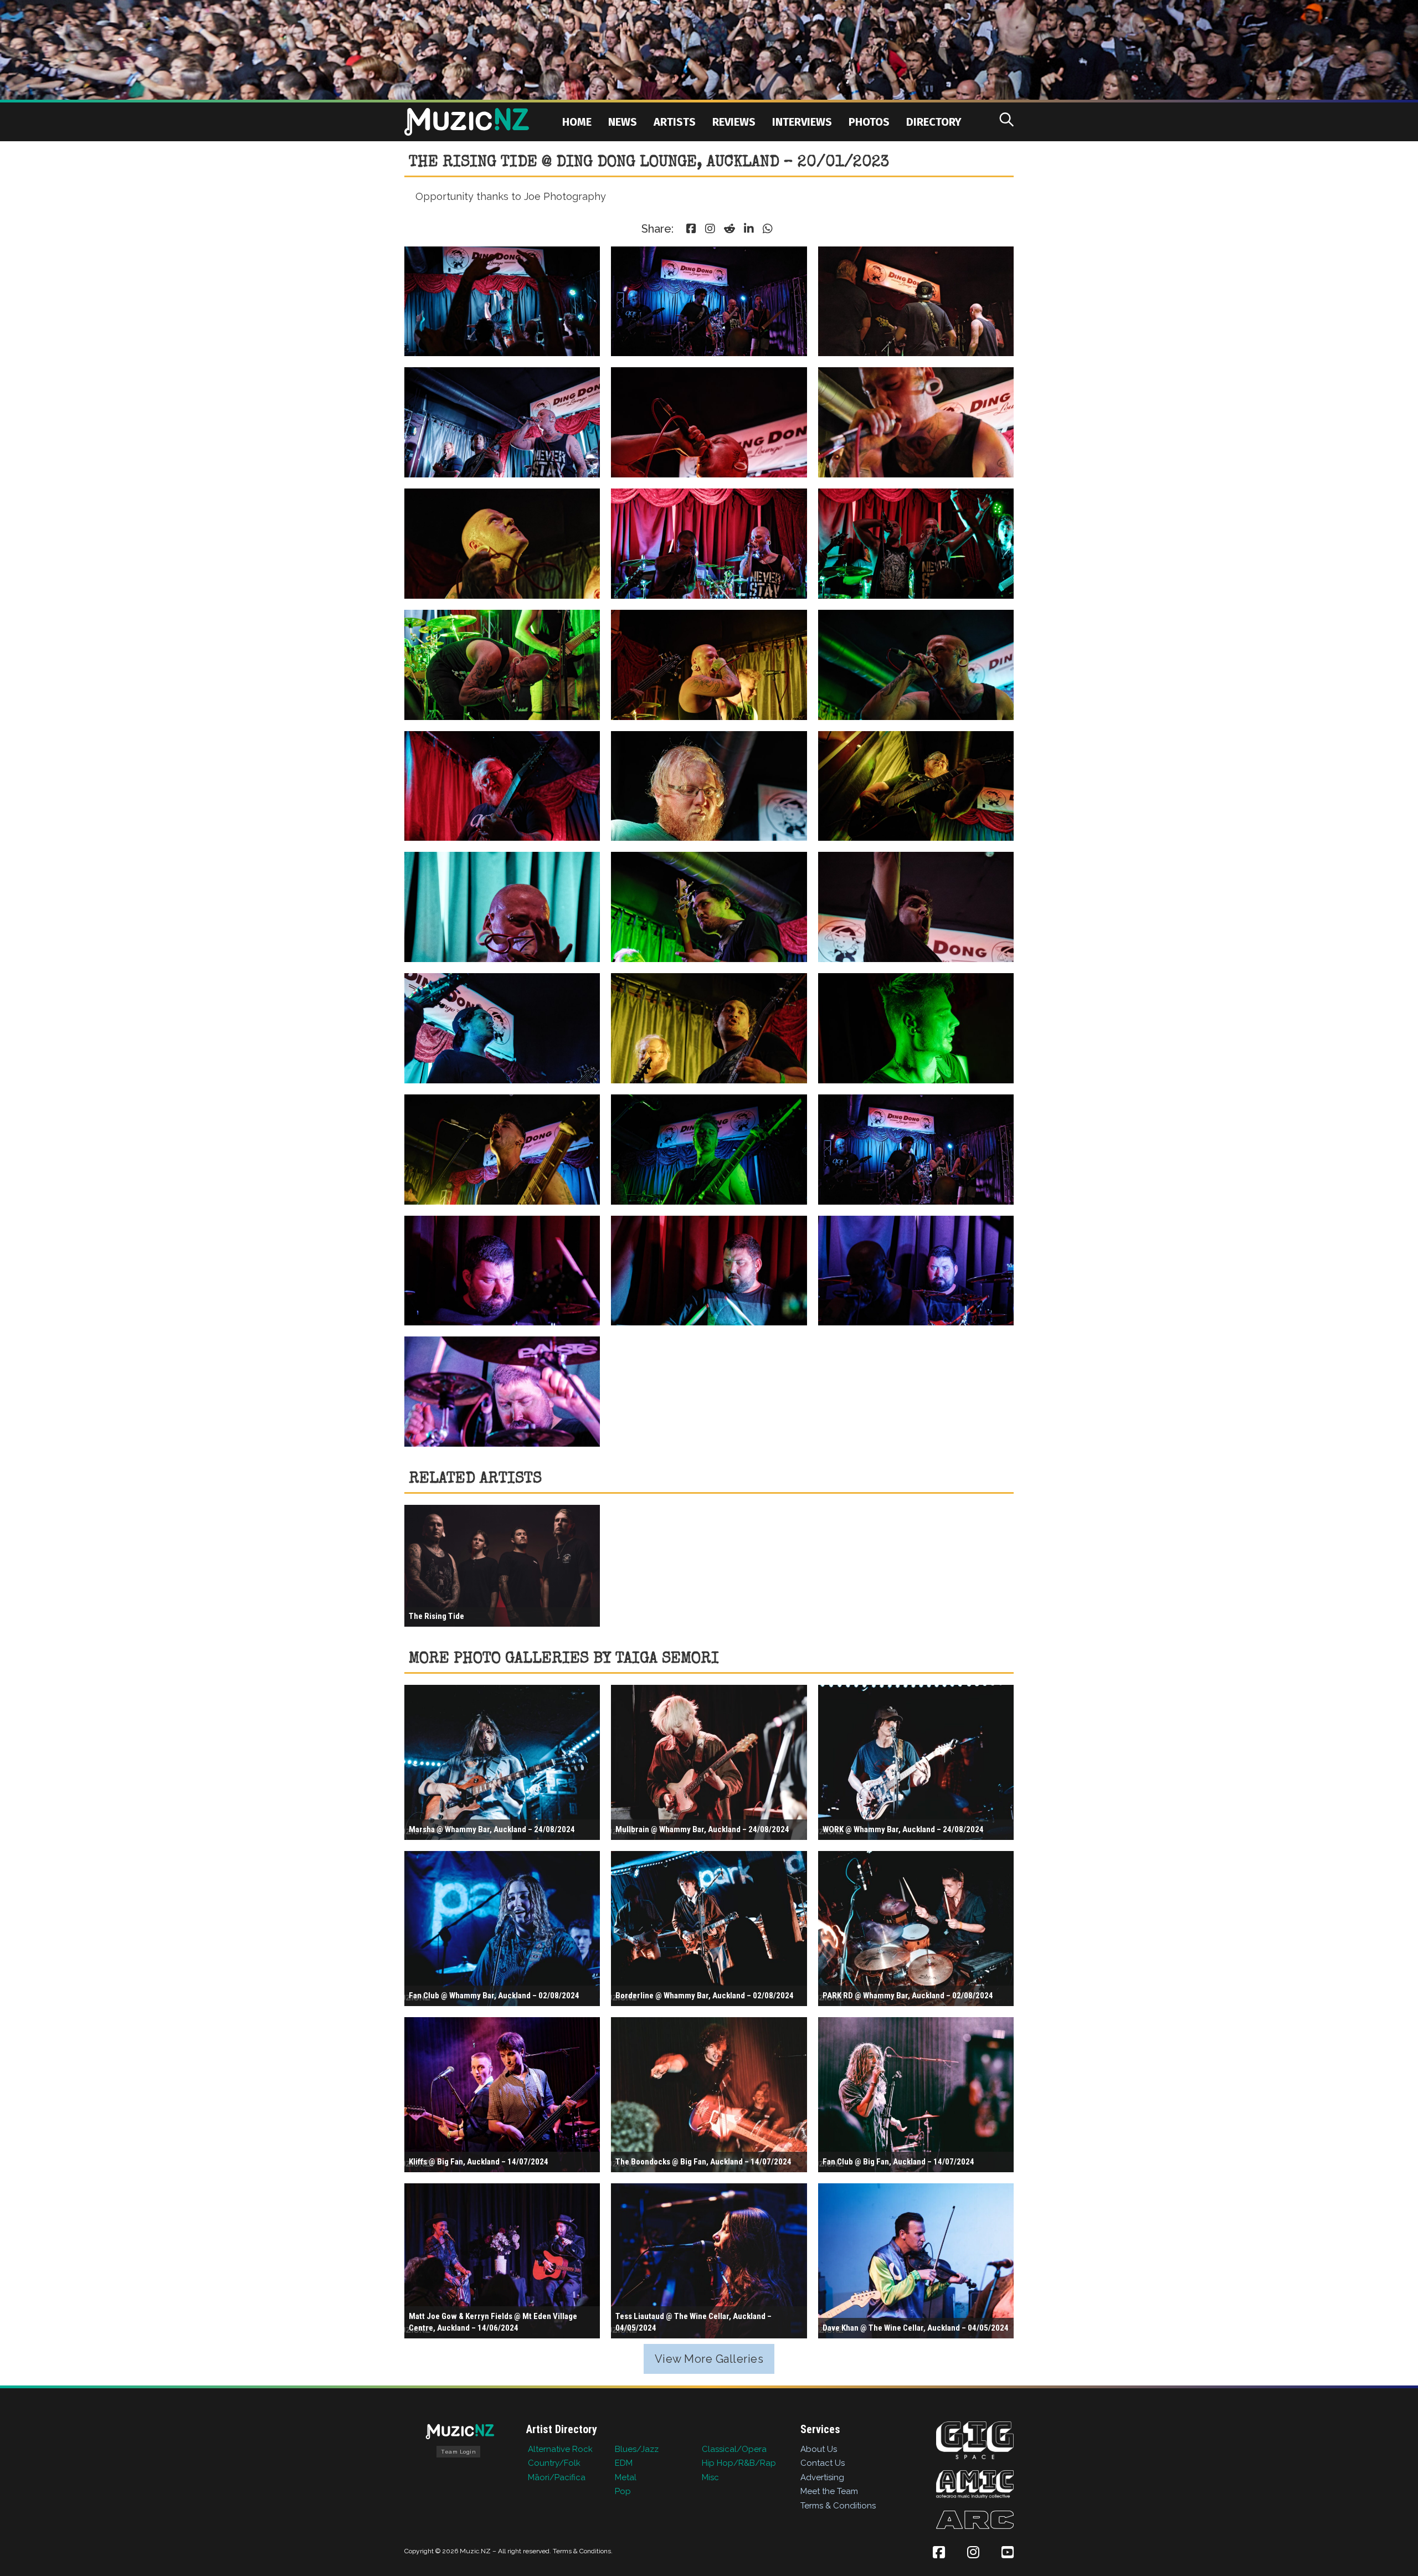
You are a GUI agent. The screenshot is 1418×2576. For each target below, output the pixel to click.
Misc (710, 2477)
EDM (624, 2463)
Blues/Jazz (637, 2449)
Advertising (822, 2477)
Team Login (458, 2452)
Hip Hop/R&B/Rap (739, 2463)
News (623, 122)
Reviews (734, 122)
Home (577, 122)
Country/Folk (554, 2463)
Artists (675, 122)
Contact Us (823, 2463)
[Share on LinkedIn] (749, 229)
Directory (934, 122)
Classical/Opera (734, 2449)
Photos (869, 122)
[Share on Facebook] (691, 229)
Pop (623, 2491)
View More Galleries (709, 2359)
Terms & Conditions (838, 2506)
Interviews (802, 122)
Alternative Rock (560, 2449)
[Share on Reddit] (729, 229)
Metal (626, 2477)
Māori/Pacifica (557, 2477)
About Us (819, 2449)
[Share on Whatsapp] (768, 229)
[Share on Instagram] (710, 229)
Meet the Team (829, 2491)
